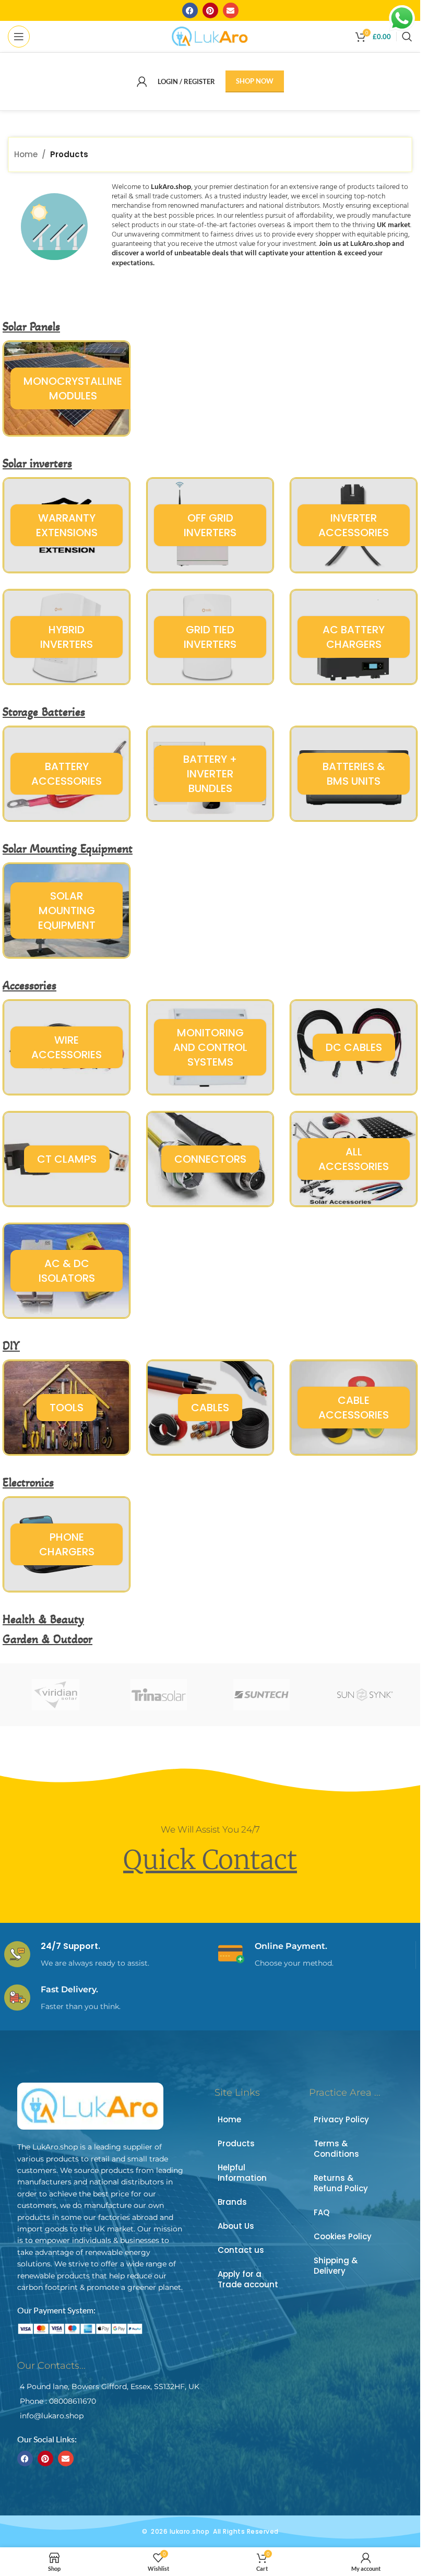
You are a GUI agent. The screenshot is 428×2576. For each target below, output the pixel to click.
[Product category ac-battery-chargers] (354, 637)
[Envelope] (231, 10)
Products (236, 2143)
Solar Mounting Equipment (68, 849)
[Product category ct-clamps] (67, 1159)
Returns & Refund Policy (341, 2183)
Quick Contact (210, 1860)
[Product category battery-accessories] (67, 774)
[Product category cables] (210, 1408)
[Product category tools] (67, 1408)
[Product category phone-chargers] (67, 1544)
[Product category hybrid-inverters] (67, 637)
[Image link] (90, 2105)
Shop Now (255, 81)
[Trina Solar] (158, 1695)
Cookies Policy (343, 2236)
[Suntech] (261, 1695)
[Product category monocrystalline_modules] (67, 388)
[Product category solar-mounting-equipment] (67, 911)
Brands (232, 2202)
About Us (236, 2226)
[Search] (407, 37)
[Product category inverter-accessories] (354, 525)
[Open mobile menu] (19, 37)
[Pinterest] (210, 10)
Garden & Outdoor (47, 1639)
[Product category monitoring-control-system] (210, 1047)
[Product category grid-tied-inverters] (210, 637)
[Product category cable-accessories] (354, 1408)
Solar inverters (37, 463)
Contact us (241, 2250)
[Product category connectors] (210, 1159)
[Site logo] (210, 36)
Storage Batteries (44, 712)
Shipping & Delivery (336, 2266)
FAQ (322, 2212)
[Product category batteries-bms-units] (354, 774)
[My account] (142, 81)
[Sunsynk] (365, 1695)
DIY (11, 1346)
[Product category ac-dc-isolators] (67, 1271)
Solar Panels (31, 327)
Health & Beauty (43, 1619)
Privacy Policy (341, 2119)
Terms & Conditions (336, 2149)
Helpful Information (242, 2173)
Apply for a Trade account (248, 2279)
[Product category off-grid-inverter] (210, 525)
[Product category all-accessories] (354, 1159)
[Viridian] (56, 1695)
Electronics (28, 1482)
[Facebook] (190, 10)
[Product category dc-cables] (354, 1047)
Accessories (29, 985)
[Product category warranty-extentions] (67, 525)
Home (26, 154)
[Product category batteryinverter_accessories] (210, 774)
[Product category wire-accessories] (67, 1047)
